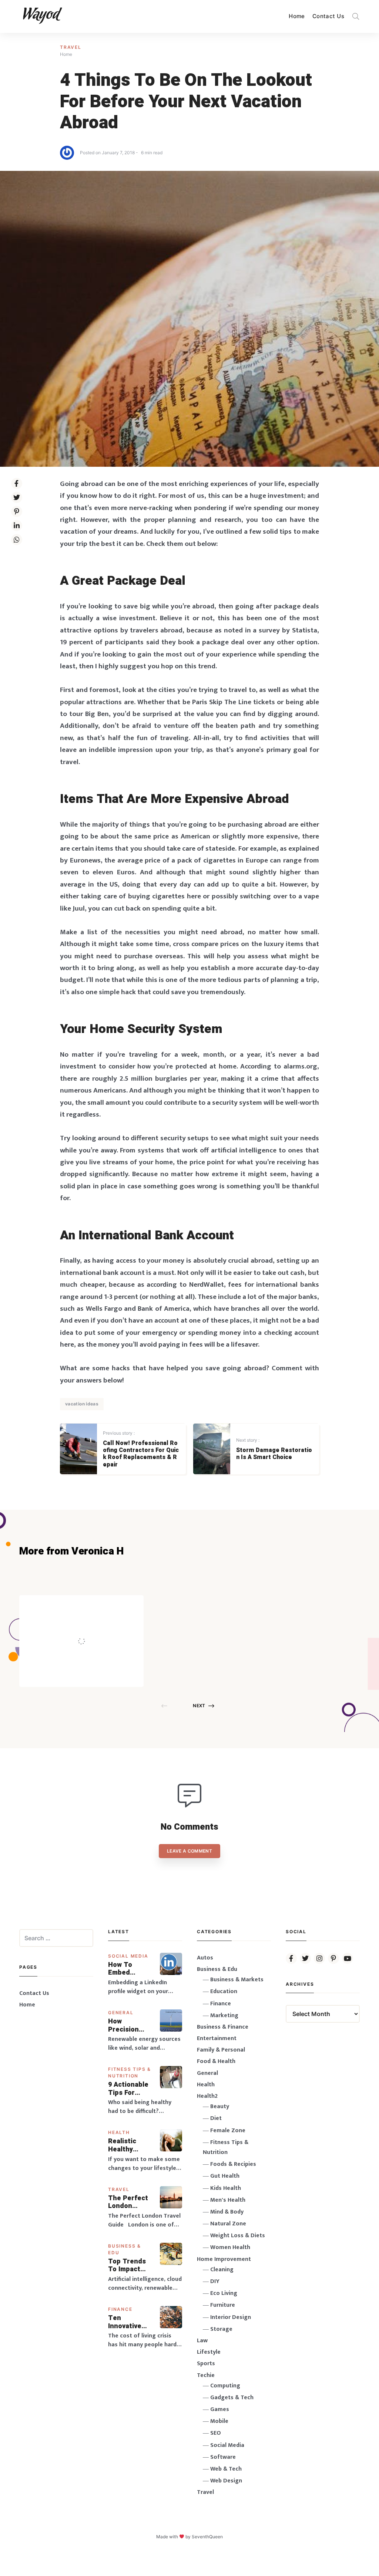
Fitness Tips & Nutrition (226, 2147)
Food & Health (216, 2061)
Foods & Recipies (93, 1606)
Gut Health (225, 2176)
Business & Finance (223, 2027)
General (121, 2013)
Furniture (223, 2305)
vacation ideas (82, 1404)
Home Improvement (224, 2259)
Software (223, 2457)
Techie (206, 2375)
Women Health (230, 2247)
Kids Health (226, 2188)
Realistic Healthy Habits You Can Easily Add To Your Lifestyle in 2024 (128, 2145)
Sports (206, 2364)
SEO (216, 2433)
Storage (221, 2329)
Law (202, 2341)
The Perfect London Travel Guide (129, 2202)
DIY (215, 2281)
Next (199, 1706)
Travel (71, 47)
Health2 (207, 2096)
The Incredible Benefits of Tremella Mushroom (97, 1625)
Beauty (220, 2106)
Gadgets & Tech (232, 2398)
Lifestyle (209, 2352)
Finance (120, 2309)
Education (224, 1991)
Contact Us (328, 16)
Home (297, 16)
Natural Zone (228, 2224)
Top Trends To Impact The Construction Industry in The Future (130, 2266)
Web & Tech (226, 2469)
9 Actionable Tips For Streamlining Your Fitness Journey (129, 2089)
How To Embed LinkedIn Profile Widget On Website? (125, 1969)
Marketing (224, 2015)
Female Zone (228, 2131)
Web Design (226, 2481)
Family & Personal (221, 2050)
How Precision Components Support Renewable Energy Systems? (129, 2025)
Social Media (128, 1956)
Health (119, 2132)
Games (220, 2409)
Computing (225, 2386)
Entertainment (217, 2038)
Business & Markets (237, 1980)
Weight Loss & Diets (238, 2236)
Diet (216, 2118)
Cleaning (222, 2270)
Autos (205, 1958)
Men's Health (228, 2200)
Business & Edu (217, 1969)
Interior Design (231, 2317)
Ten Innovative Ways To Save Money (130, 2322)
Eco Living (224, 2293)
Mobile (219, 2421)
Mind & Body (227, 2212)
